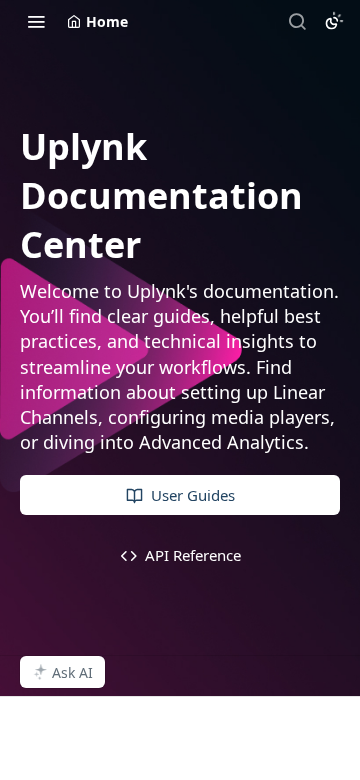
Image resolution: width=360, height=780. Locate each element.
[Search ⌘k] (297, 21)
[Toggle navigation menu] (36, 21)
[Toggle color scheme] (334, 21)
